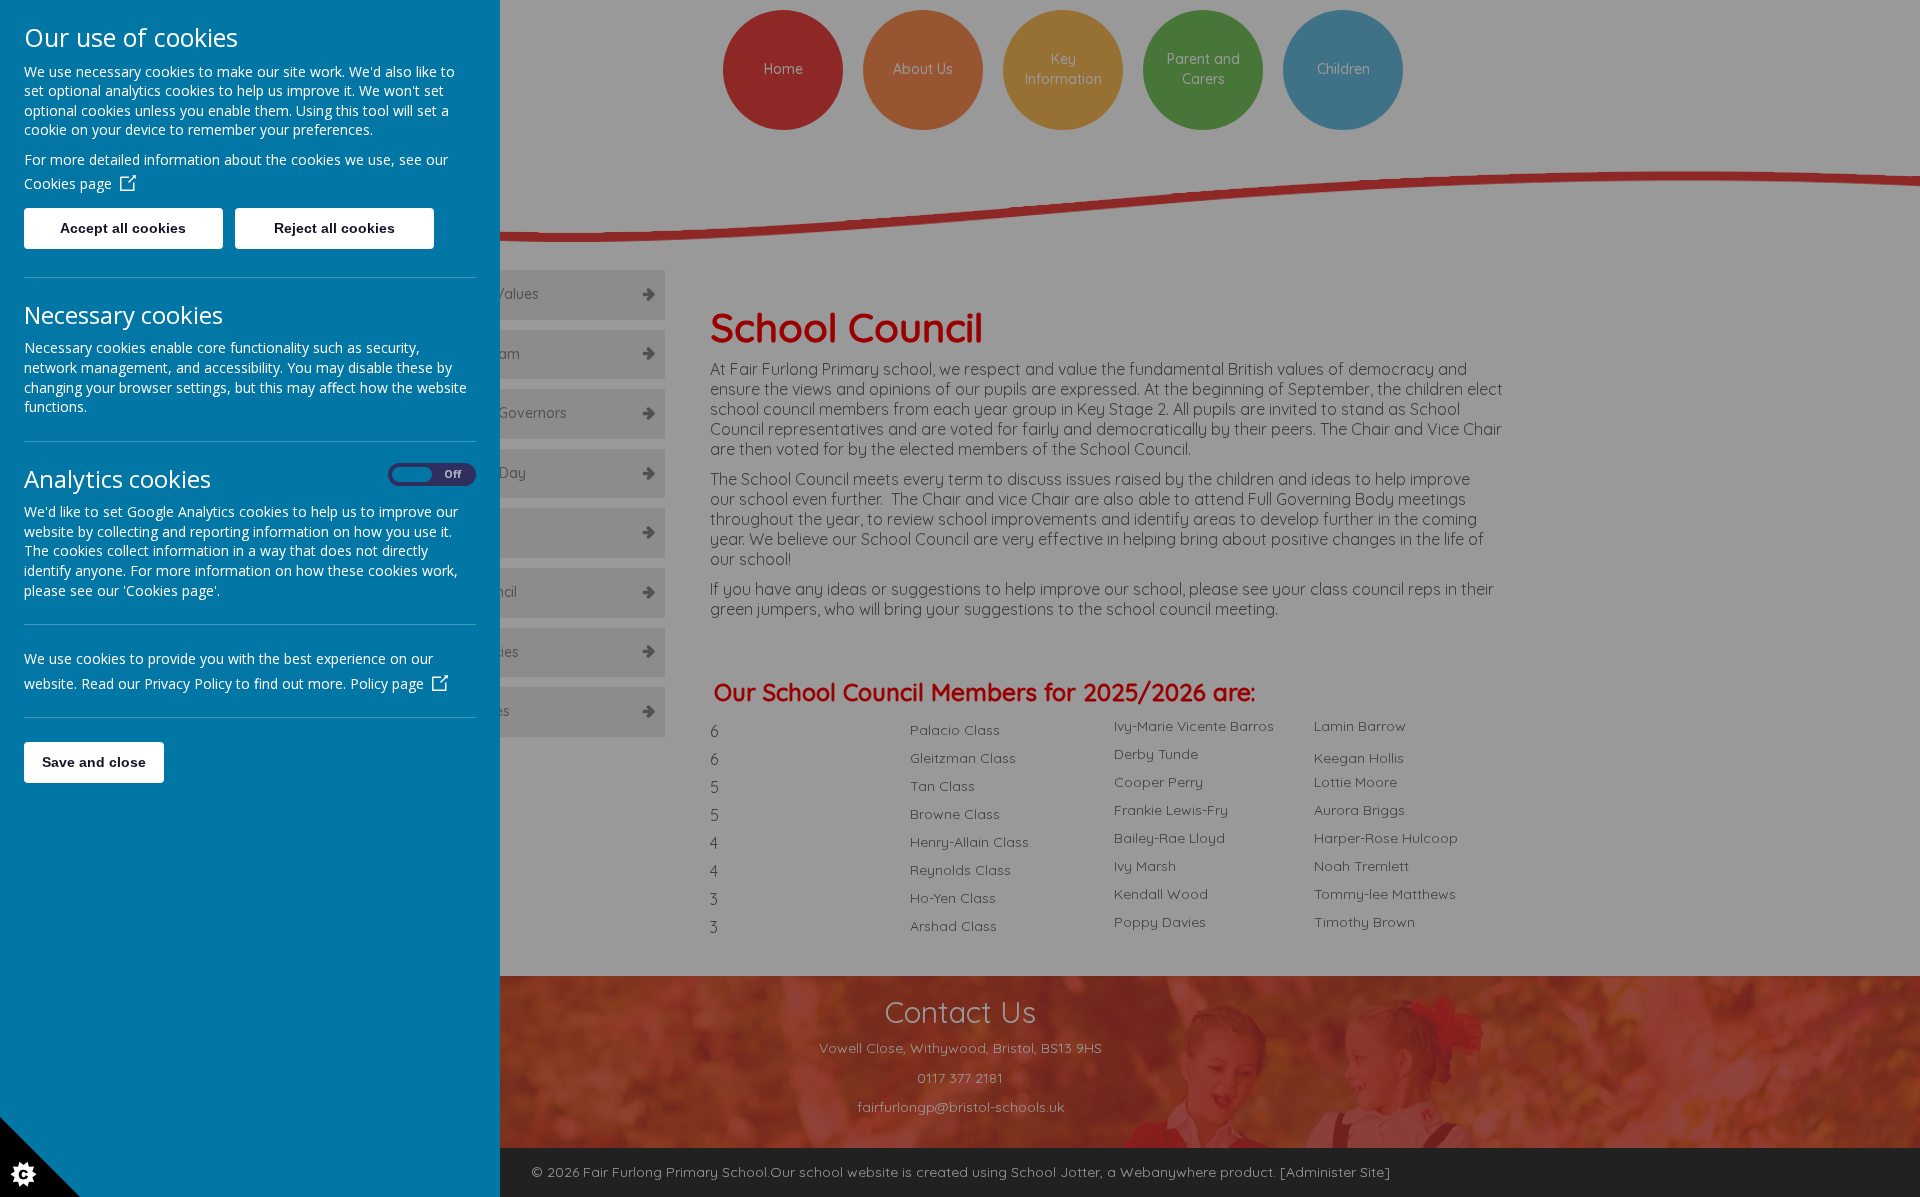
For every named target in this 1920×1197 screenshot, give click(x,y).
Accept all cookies (123, 228)
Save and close (94, 762)
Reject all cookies (334, 228)
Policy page (387, 683)
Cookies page (68, 183)
